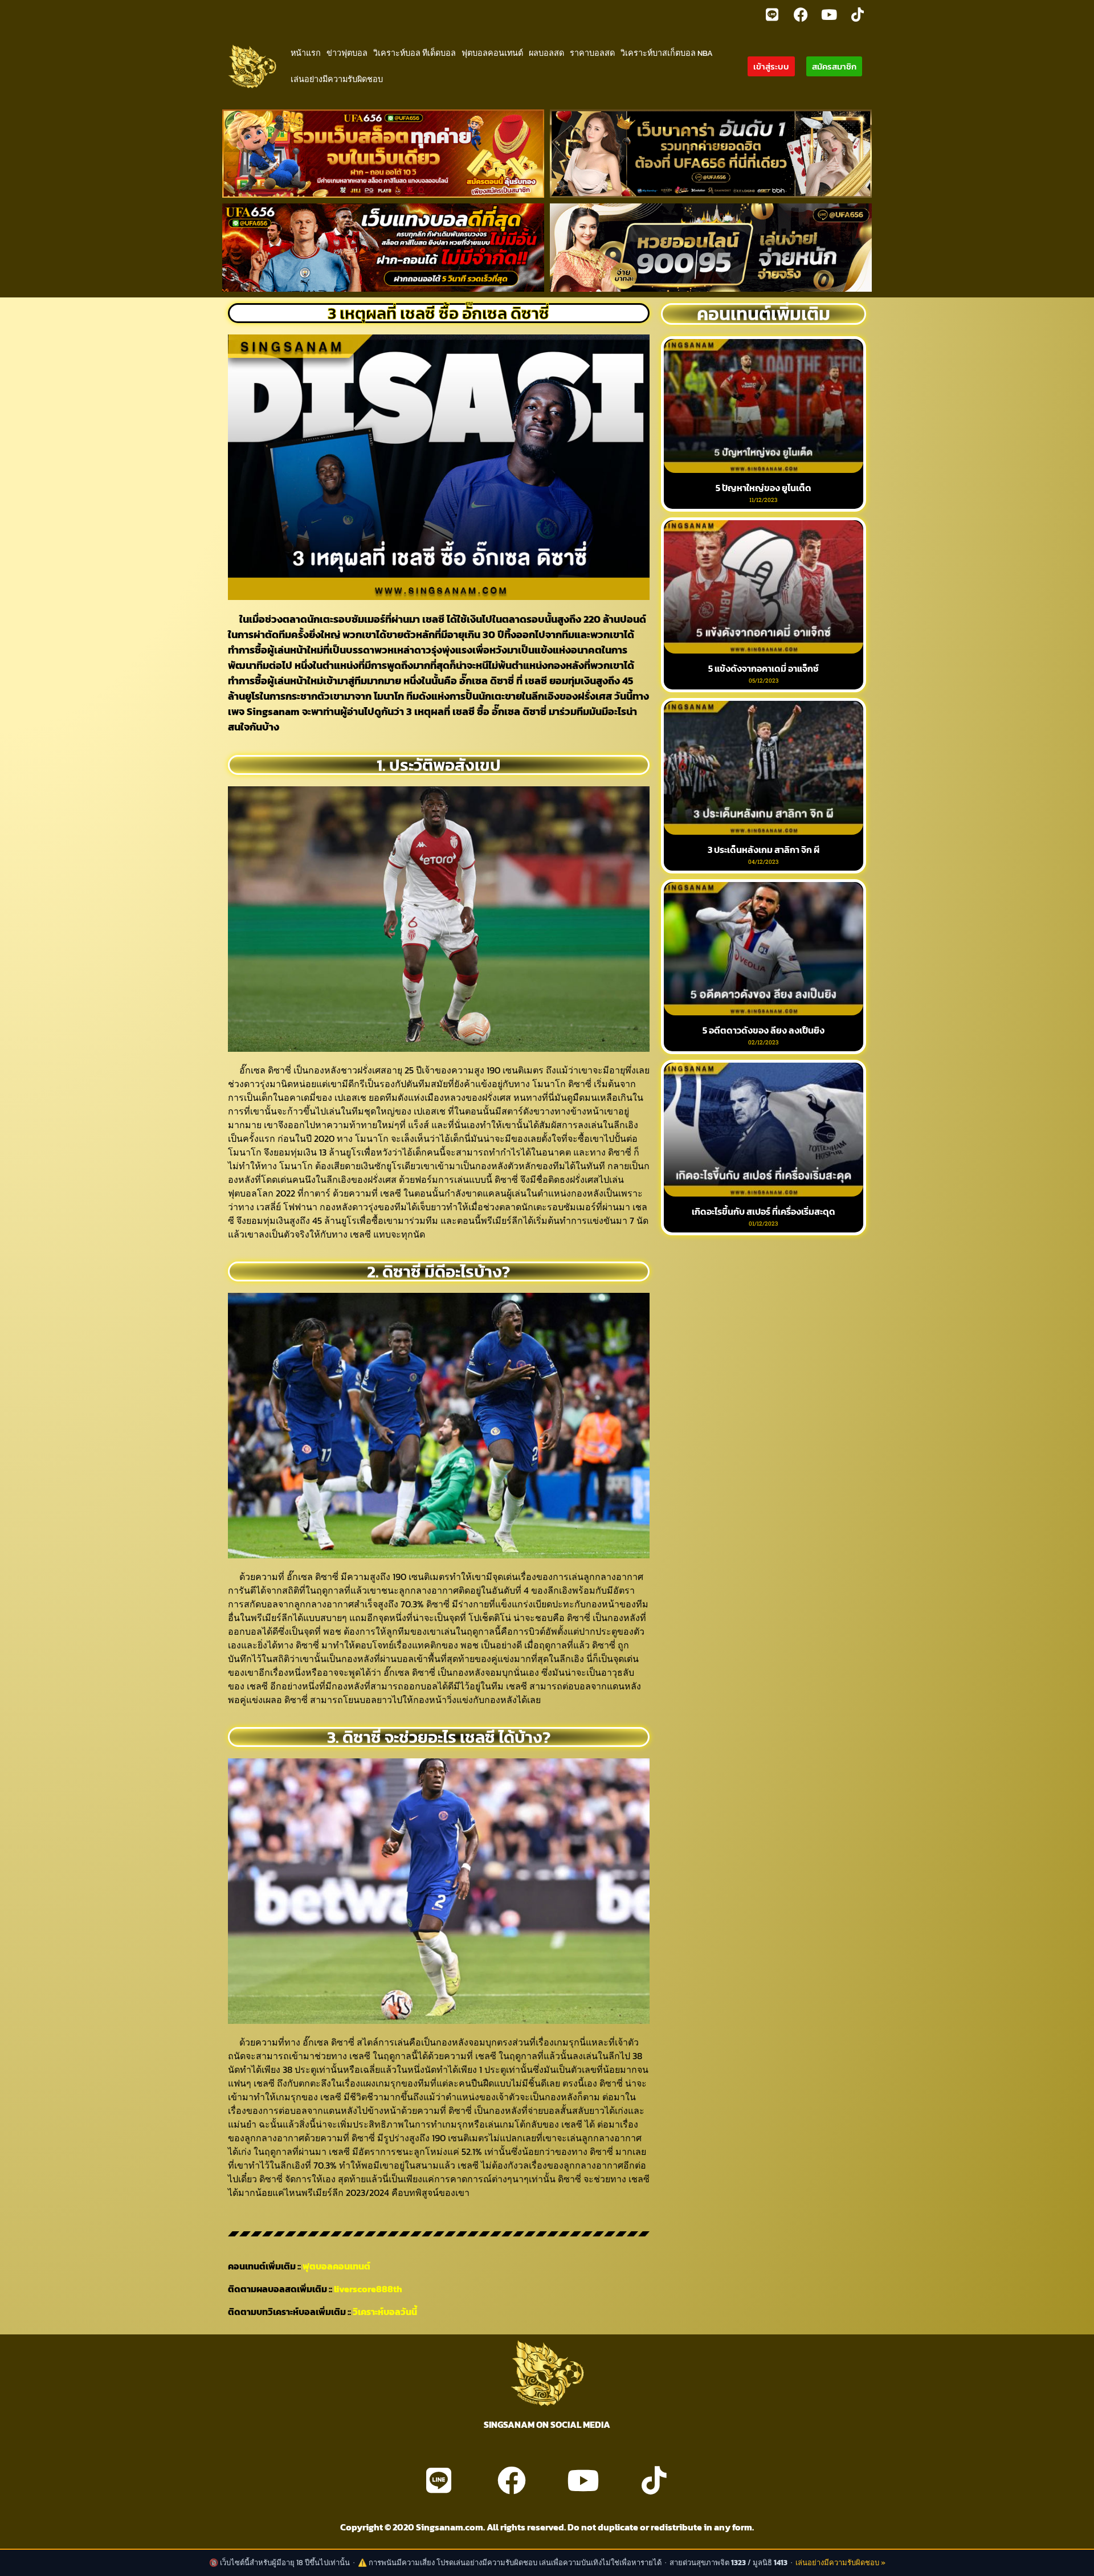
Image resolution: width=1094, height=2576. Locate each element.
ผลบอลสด (546, 53)
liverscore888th (368, 2289)
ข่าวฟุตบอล (347, 53)
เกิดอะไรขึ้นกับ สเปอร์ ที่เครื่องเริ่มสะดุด (764, 1211)
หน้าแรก (306, 53)
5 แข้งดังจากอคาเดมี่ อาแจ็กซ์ (764, 668)
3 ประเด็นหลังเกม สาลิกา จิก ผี (764, 850)
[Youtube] (829, 14)
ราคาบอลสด (592, 53)
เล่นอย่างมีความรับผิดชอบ (337, 79)
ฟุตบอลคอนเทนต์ (492, 53)
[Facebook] (801, 14)
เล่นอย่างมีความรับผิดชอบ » (840, 2563)
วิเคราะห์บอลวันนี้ (385, 2312)
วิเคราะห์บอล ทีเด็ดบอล (415, 53)
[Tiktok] (858, 14)
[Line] (772, 14)
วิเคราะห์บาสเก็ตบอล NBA (667, 53)
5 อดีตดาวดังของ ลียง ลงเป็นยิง (764, 1030)
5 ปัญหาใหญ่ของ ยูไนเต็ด (764, 488)
